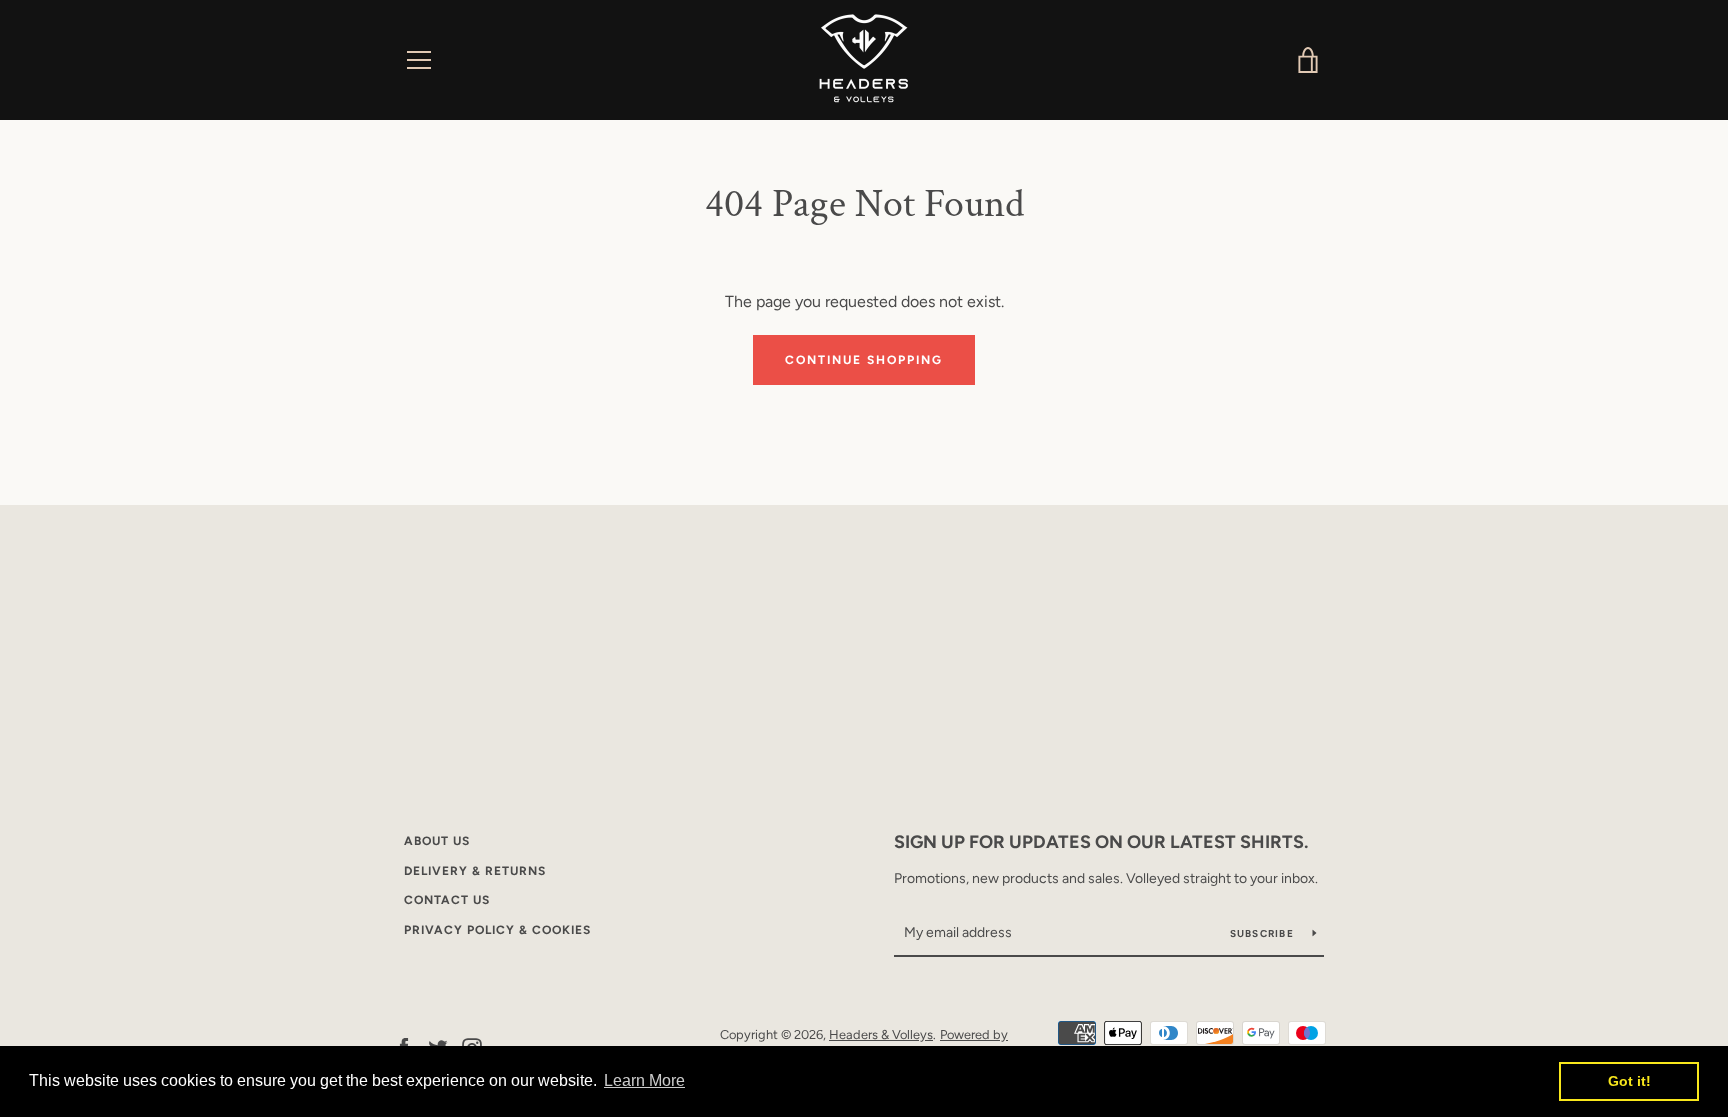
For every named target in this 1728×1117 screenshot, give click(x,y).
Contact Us (447, 900)
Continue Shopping (864, 360)
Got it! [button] (1629, 1081)
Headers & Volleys (881, 1034)
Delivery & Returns (475, 871)
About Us (437, 841)
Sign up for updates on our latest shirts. (1101, 842)
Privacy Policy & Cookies (497, 930)
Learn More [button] (644, 1080)
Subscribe (1264, 933)
